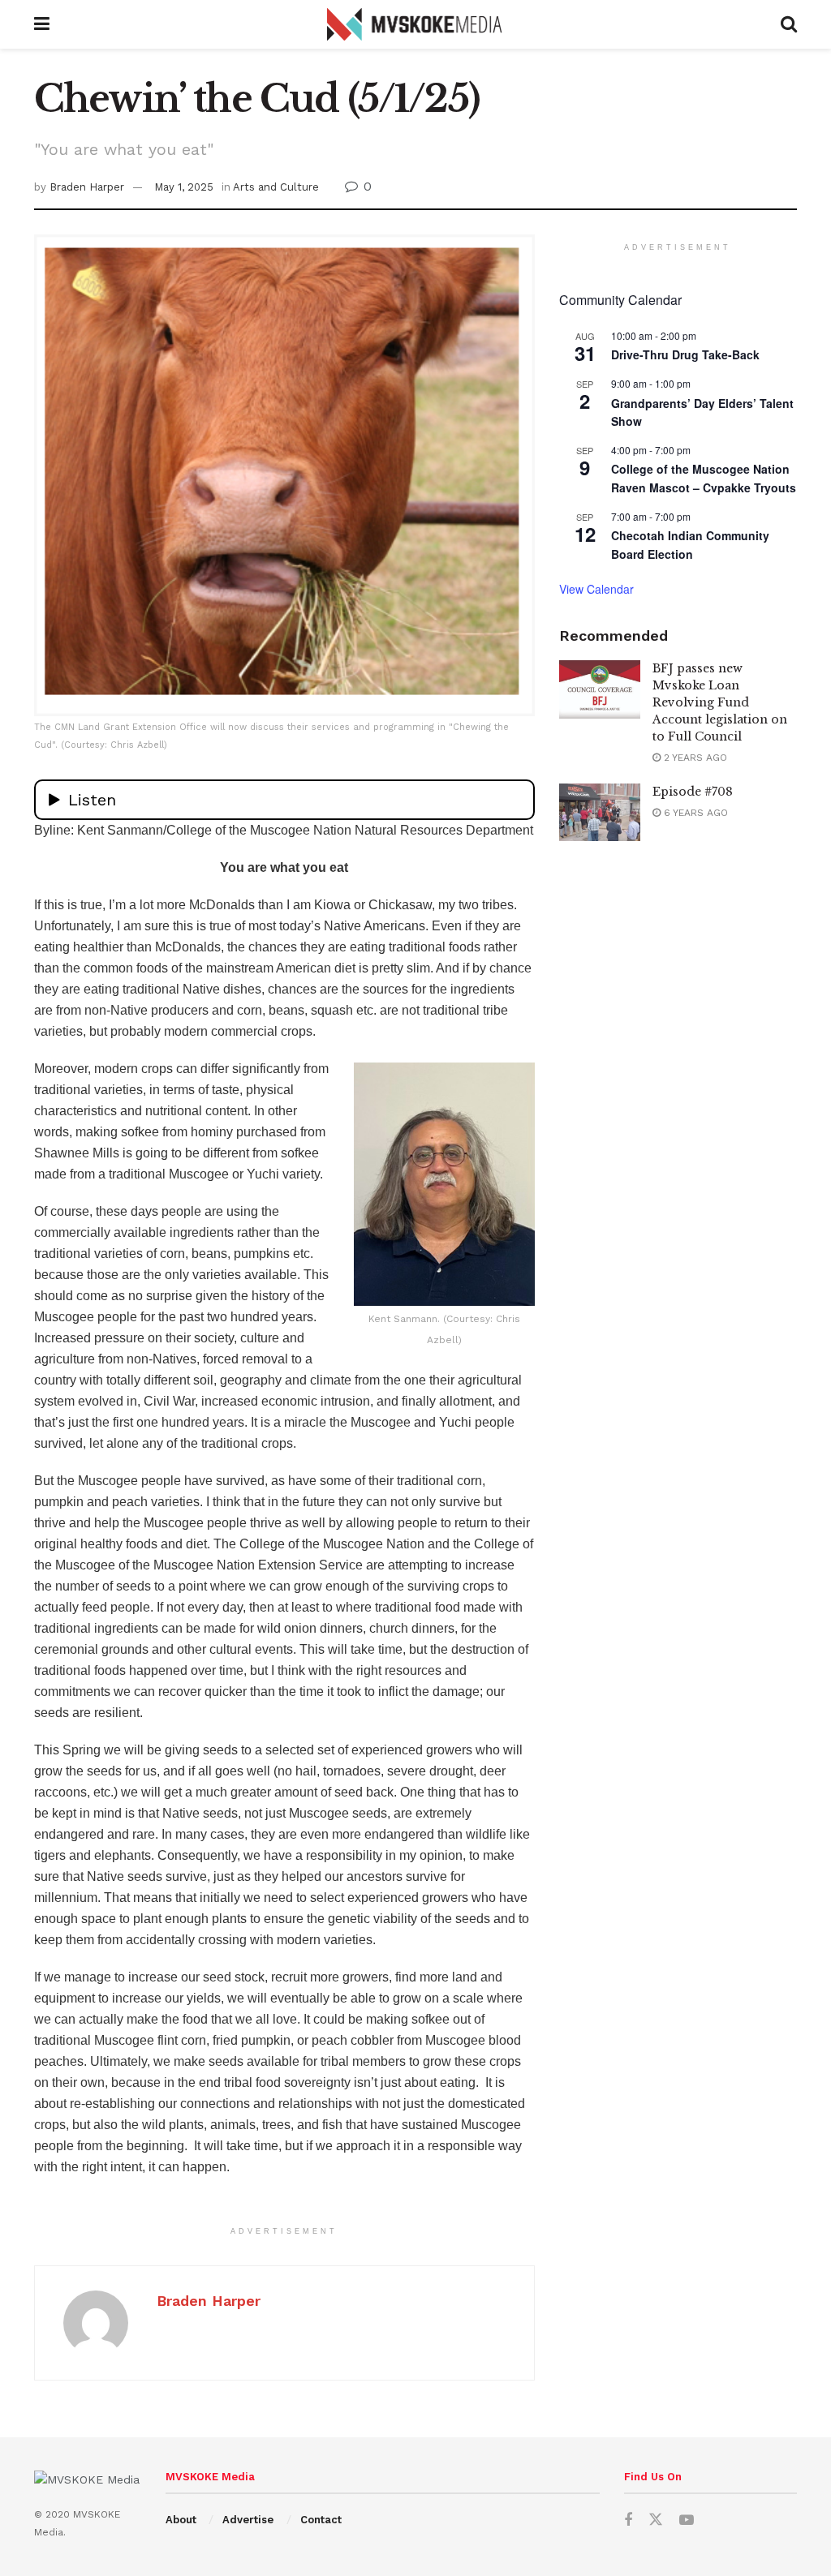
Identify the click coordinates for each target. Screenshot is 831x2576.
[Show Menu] (42, 24)
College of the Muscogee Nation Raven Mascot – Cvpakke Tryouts (704, 478)
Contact (321, 2520)
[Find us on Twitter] (656, 2520)
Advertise (248, 2520)
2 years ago (694, 758)
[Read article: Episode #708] (600, 813)
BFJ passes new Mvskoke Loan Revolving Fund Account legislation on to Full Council (720, 702)
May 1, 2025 (184, 187)
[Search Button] (789, 24)
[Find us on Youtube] (687, 2520)
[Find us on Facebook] (628, 2520)
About (181, 2520)
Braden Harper (87, 187)
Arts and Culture (276, 187)
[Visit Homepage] (415, 24)
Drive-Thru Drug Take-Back (685, 354)
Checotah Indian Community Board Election (690, 545)
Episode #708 (693, 792)
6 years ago (694, 813)
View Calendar (596, 589)
